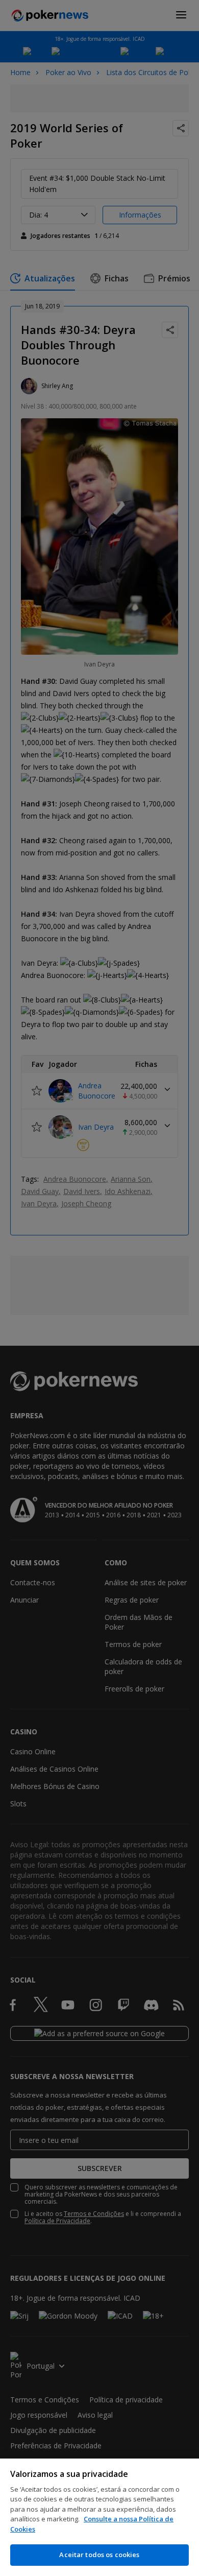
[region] (99, 2517)
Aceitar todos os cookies (99, 2555)
